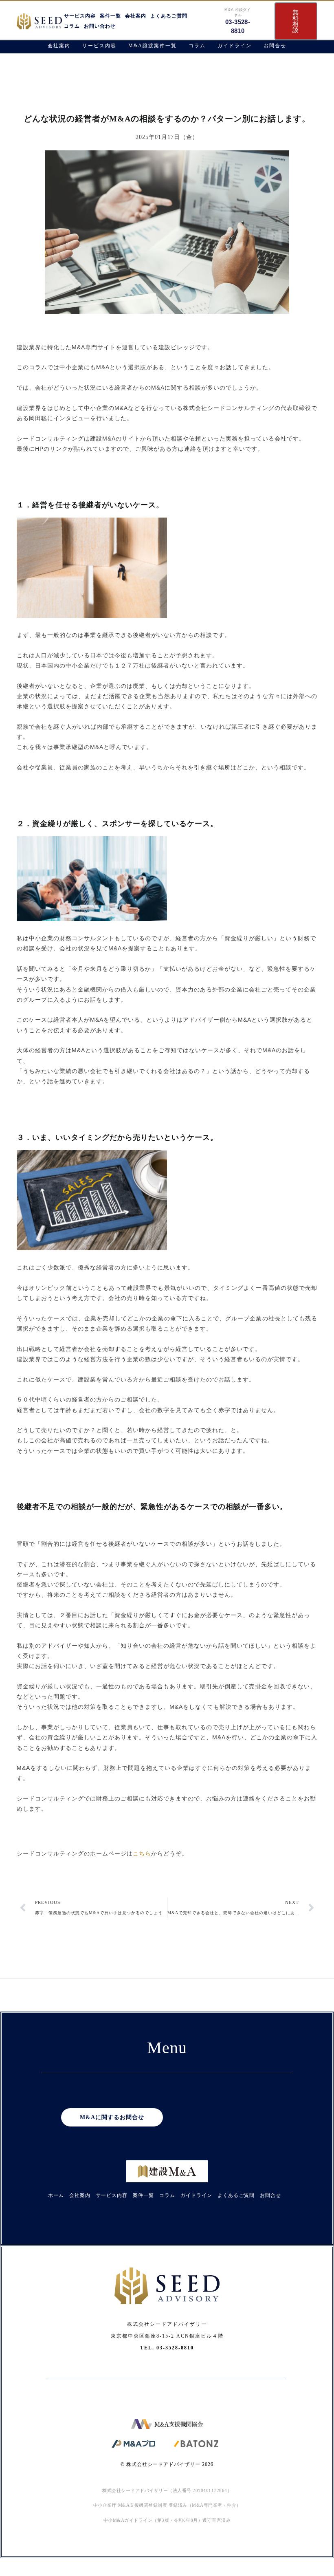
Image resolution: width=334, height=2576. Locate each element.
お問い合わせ (100, 26)
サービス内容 (80, 16)
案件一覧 (110, 16)
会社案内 (136, 16)
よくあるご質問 (169, 16)
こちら (142, 1853)
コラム (72, 26)
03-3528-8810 (175, 2348)
